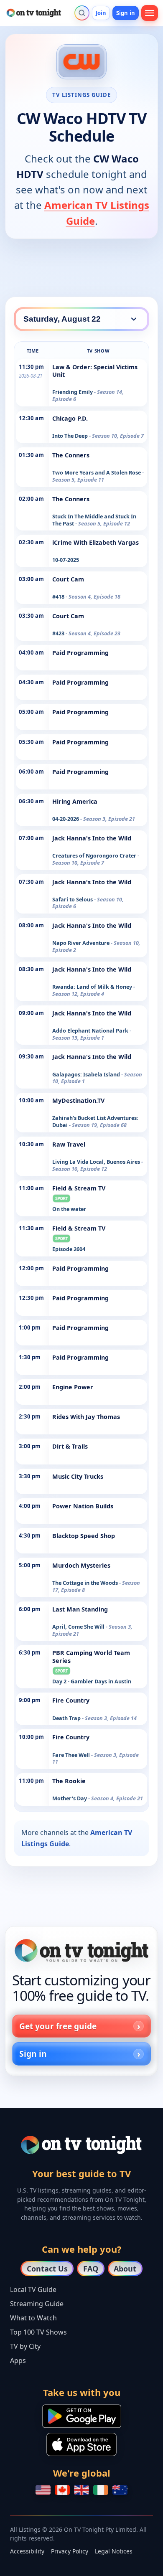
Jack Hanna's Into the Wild (92, 838)
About (125, 2269)
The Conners (71, 455)
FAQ (91, 2269)
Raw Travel (69, 1144)
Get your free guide (58, 2026)
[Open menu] (150, 13)
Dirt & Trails (70, 1446)
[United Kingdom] (81, 2490)
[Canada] (62, 2490)
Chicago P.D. (70, 418)
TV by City (25, 2346)
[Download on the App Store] (81, 2444)
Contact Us (47, 2269)
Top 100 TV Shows (38, 2332)
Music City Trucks (78, 1476)
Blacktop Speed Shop (84, 1536)
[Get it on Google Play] (82, 2416)
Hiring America (75, 801)
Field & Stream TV (79, 1188)
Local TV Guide (33, 2289)
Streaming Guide (37, 2304)
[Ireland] (101, 2490)
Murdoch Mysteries (81, 1565)
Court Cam (68, 579)
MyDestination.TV (78, 1100)
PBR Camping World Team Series (91, 1656)
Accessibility (27, 2551)
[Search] (82, 13)
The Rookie (69, 1781)
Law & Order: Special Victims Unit (95, 371)
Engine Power (73, 1387)
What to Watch (33, 2318)
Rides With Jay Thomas (86, 1417)
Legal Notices (114, 2551)
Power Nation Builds (83, 1506)
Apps (18, 2360)
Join (101, 13)
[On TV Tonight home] (81, 1950)
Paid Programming (80, 653)
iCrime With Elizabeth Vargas (96, 542)
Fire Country (71, 1700)
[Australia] (120, 2490)
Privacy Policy (70, 2551)
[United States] (43, 2490)
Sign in (126, 13)
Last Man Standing (80, 1609)
